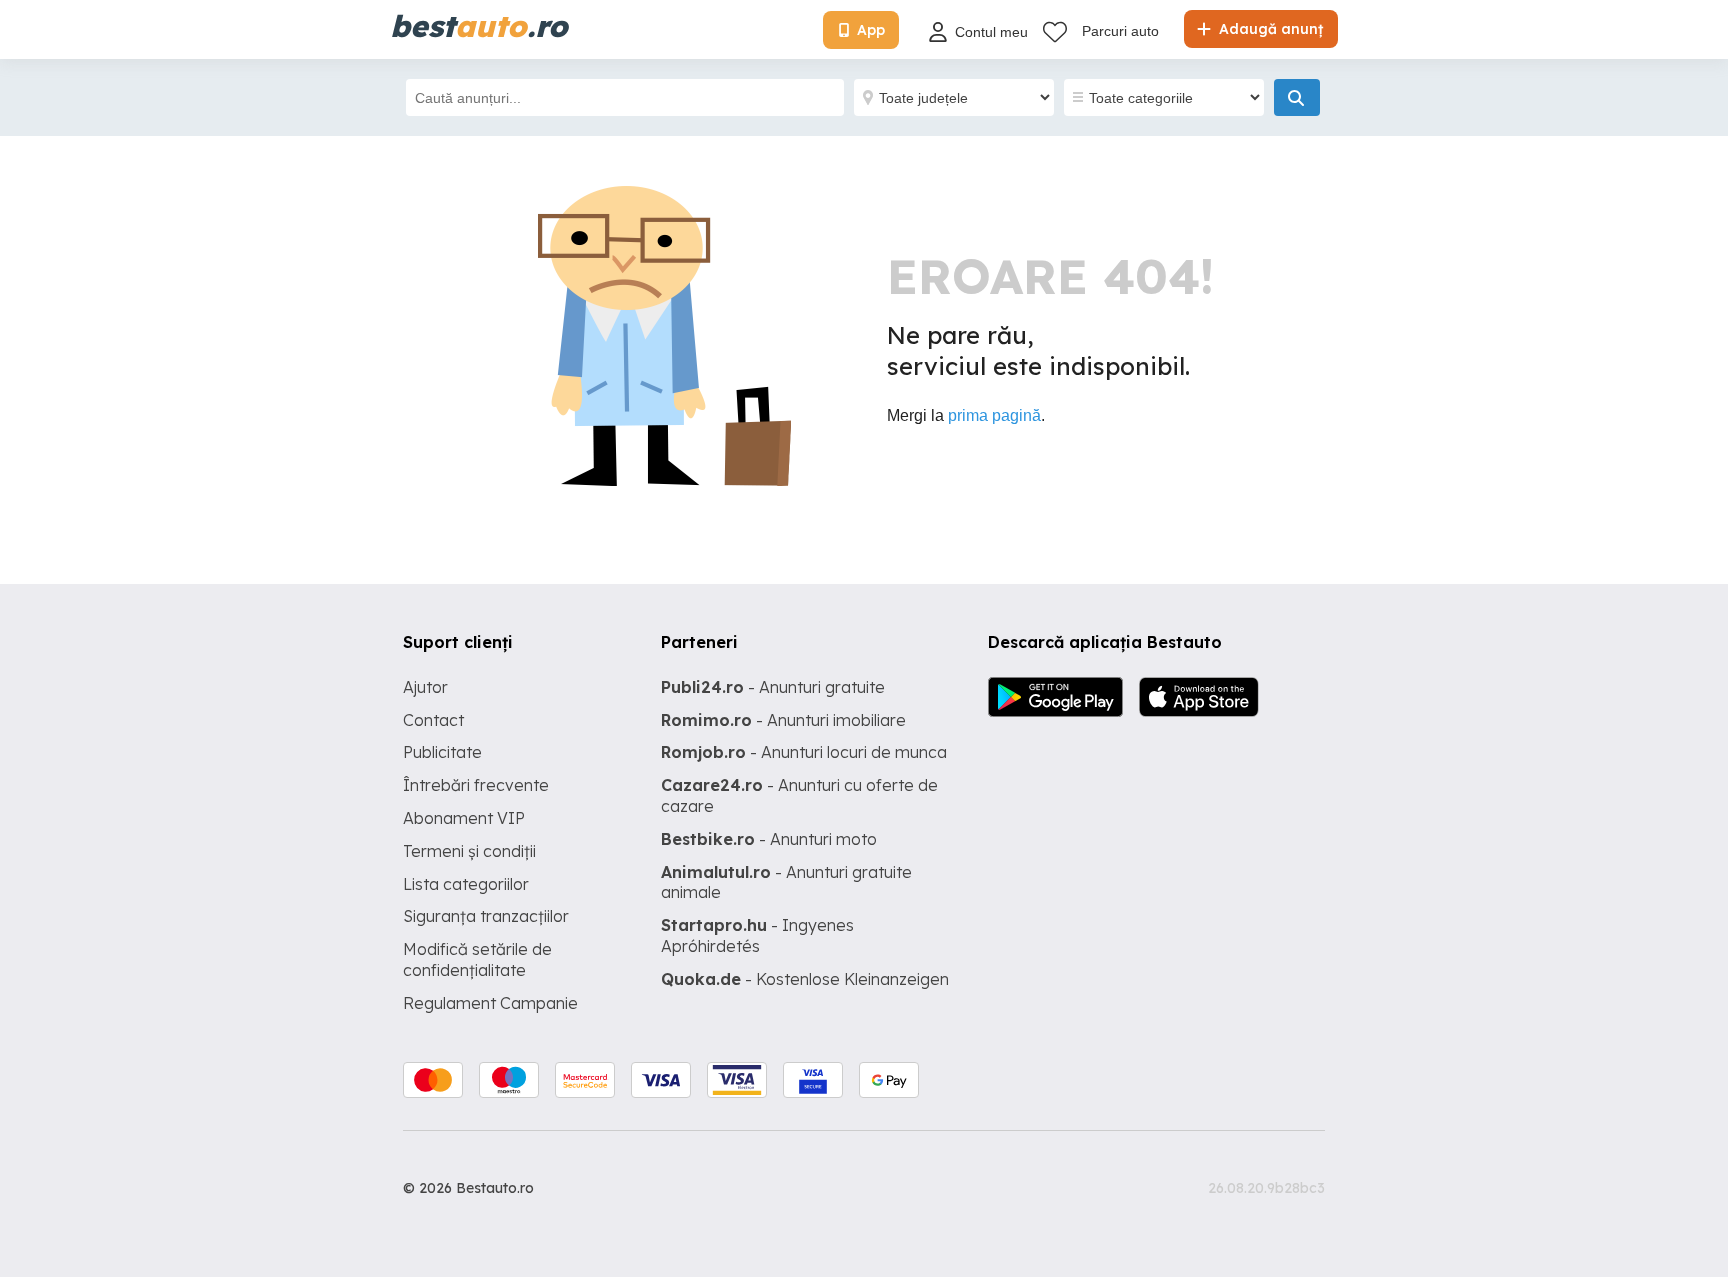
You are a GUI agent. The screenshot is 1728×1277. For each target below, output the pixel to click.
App (871, 30)
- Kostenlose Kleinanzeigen (805, 979)
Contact (433, 720)
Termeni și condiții (469, 851)
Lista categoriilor (466, 884)
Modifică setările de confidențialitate (477, 959)
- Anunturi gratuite (773, 687)
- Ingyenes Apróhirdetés (757, 935)
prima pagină (994, 415)
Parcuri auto (1120, 31)
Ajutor (425, 687)
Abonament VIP (464, 818)
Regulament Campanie (490, 1003)
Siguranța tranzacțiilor (486, 916)
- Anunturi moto (769, 839)
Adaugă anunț (1269, 29)
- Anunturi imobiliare (783, 720)
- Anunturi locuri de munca (804, 752)
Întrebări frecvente (476, 785)
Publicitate (442, 752)
